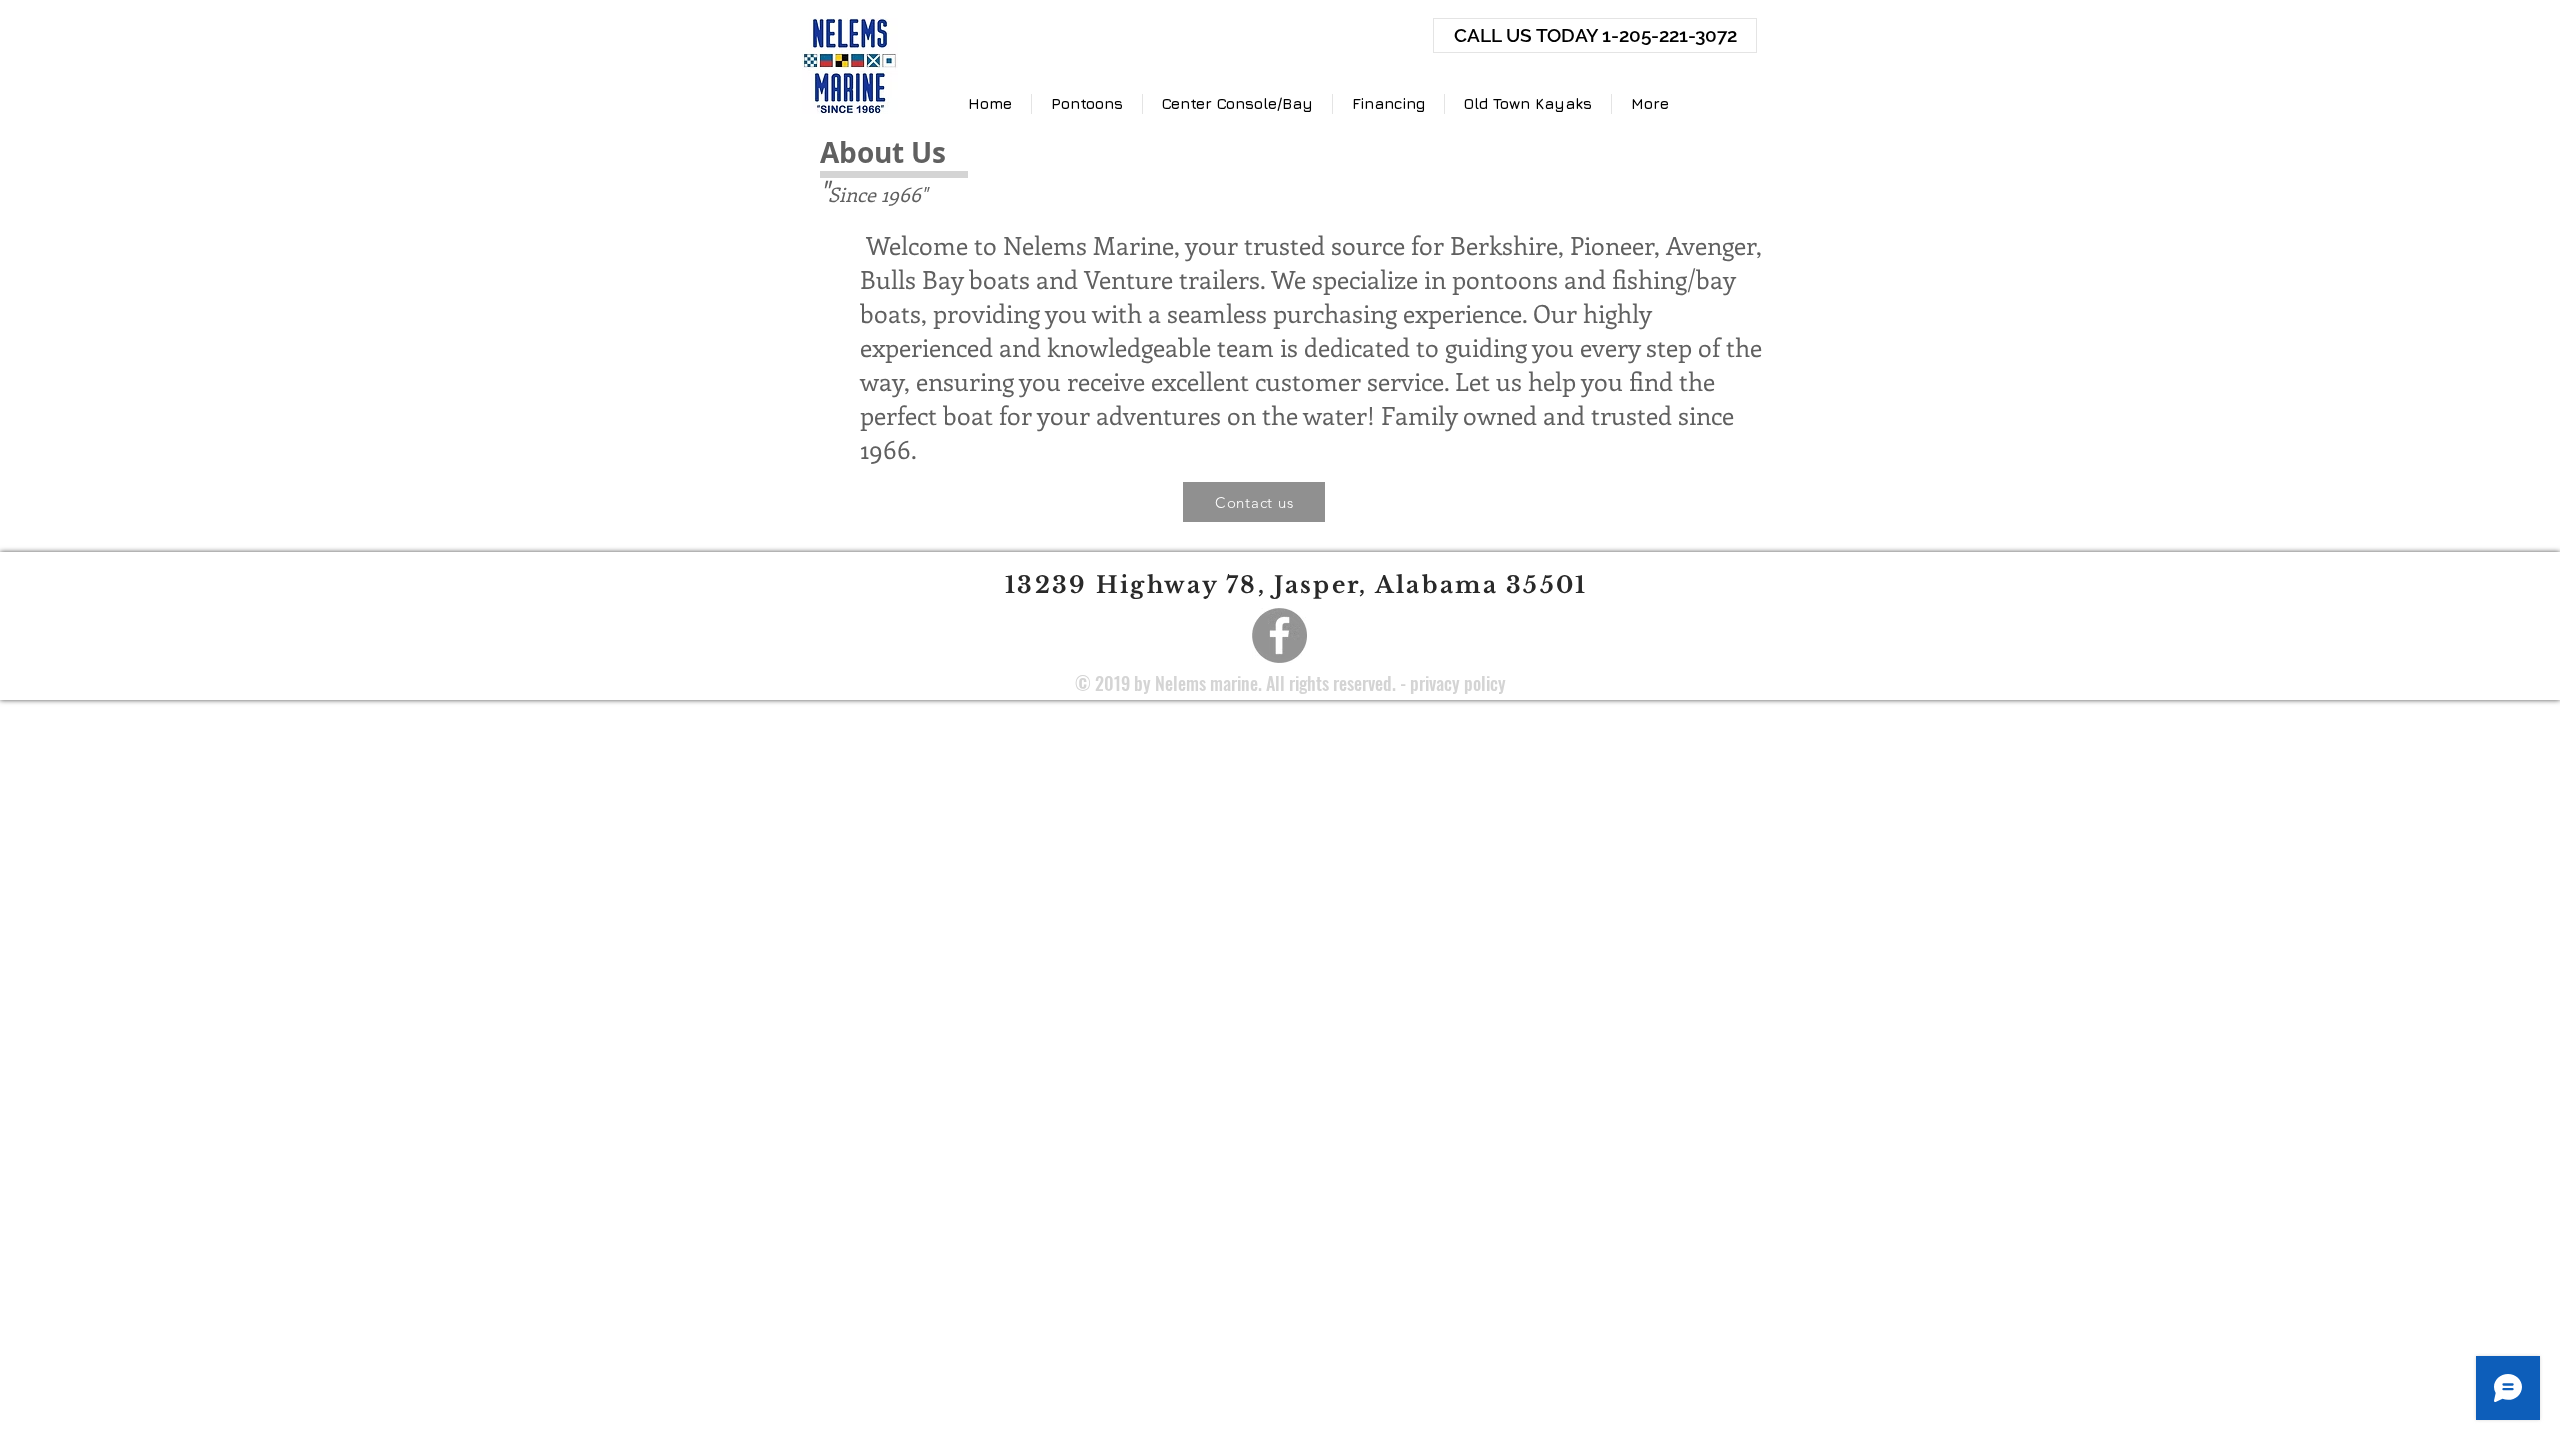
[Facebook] (1279, 635)
